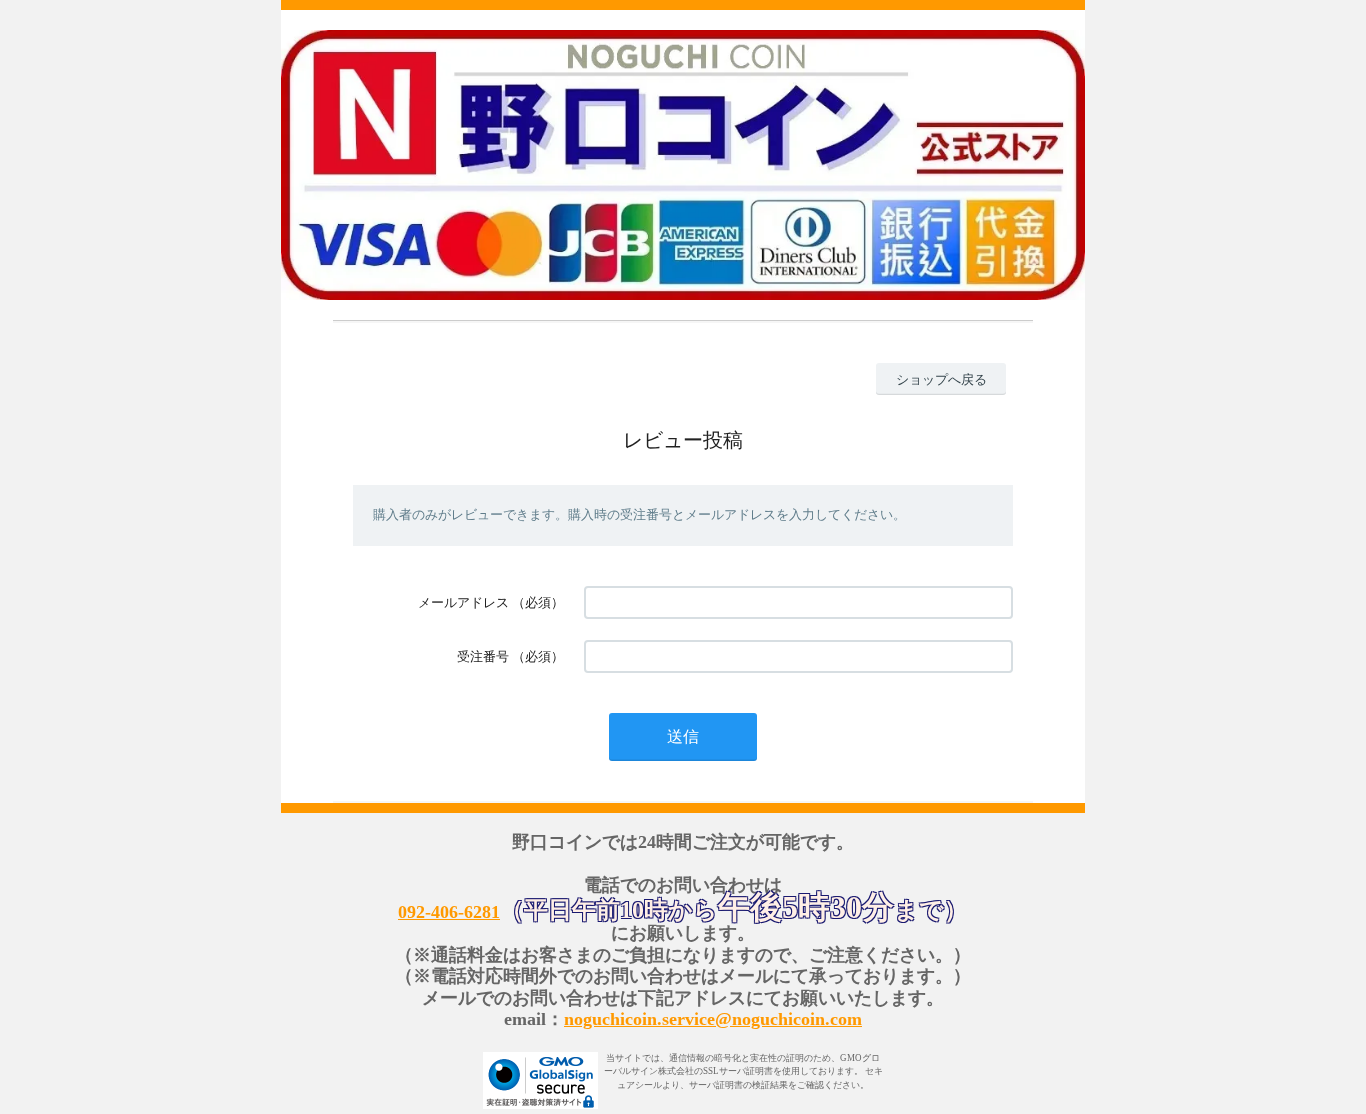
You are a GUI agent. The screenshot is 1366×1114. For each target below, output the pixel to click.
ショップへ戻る (941, 379)
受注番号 (483, 656)
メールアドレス (463, 602)
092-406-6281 (449, 912)
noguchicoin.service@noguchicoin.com (713, 1019)
